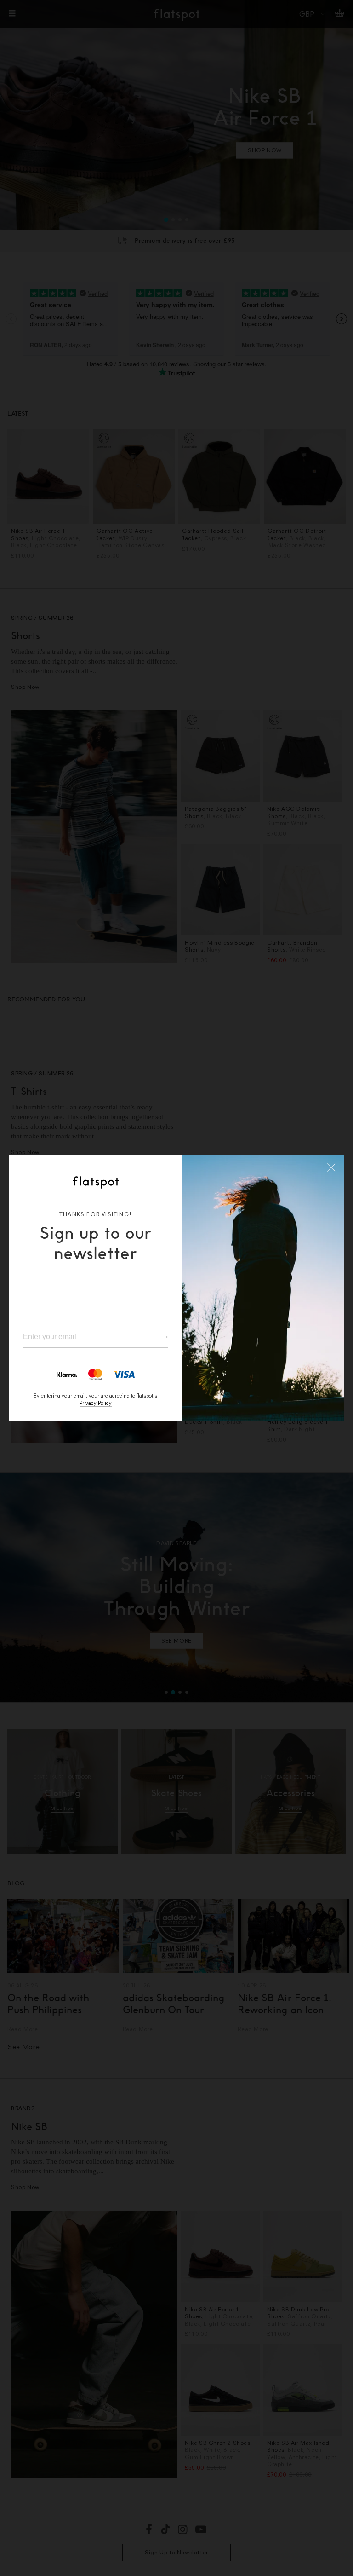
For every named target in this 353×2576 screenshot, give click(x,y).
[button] (331, 1167)
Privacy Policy (96, 1403)
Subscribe (157, 1337)
